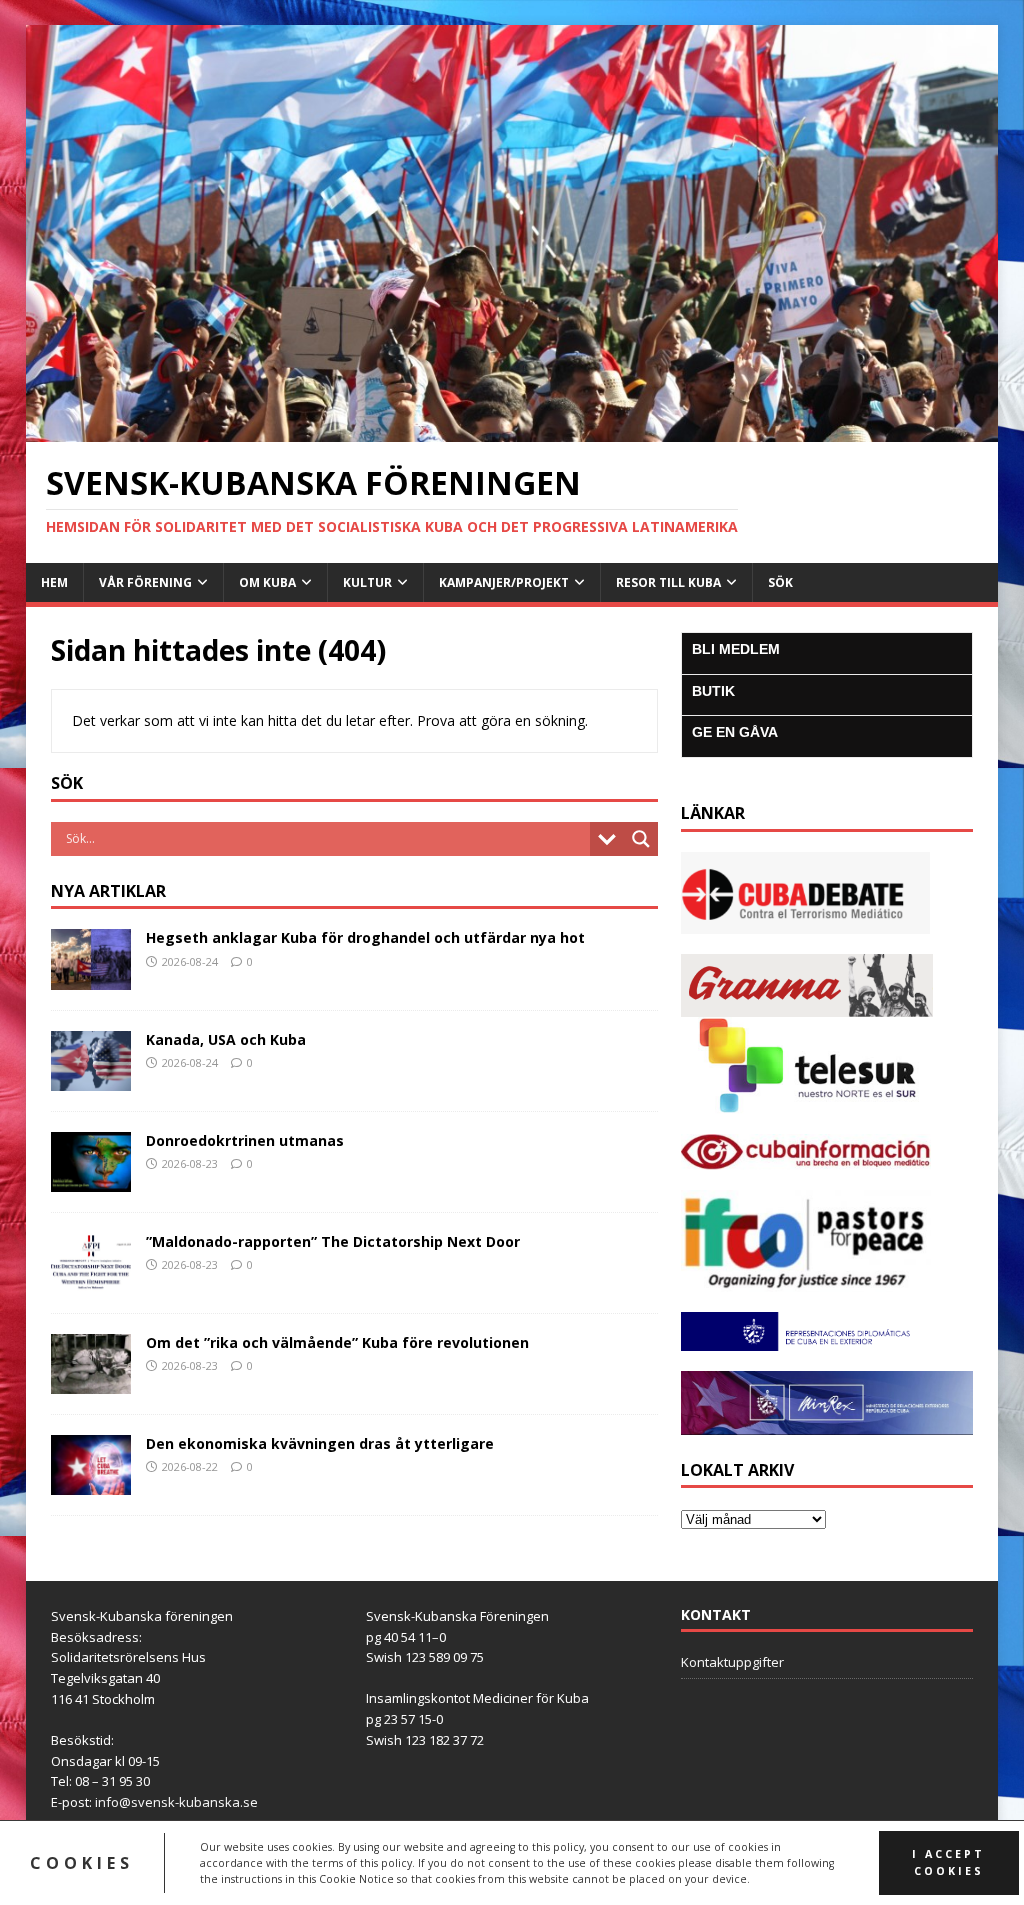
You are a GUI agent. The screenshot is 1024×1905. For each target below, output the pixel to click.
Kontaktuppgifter (732, 1662)
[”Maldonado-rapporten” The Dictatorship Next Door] (91, 1281)
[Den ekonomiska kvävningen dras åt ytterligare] (91, 1483)
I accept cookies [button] (948, 1862)
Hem (54, 582)
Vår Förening (145, 582)
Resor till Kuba (668, 582)
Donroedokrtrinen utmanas (245, 1140)
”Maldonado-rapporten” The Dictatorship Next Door (333, 1241)
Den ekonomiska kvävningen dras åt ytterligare (320, 1443)
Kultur (367, 582)
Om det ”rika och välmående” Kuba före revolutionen (337, 1342)
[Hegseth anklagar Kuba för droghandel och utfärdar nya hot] (91, 977)
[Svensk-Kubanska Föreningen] (512, 429)
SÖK (780, 582)
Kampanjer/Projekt (504, 582)
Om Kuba (267, 582)
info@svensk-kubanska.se (176, 1802)
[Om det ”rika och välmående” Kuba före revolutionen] (91, 1382)
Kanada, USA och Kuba (226, 1039)
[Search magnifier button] (641, 839)
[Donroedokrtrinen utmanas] (91, 1179)
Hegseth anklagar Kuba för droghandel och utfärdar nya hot (365, 937)
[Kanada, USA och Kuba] (91, 1078)
